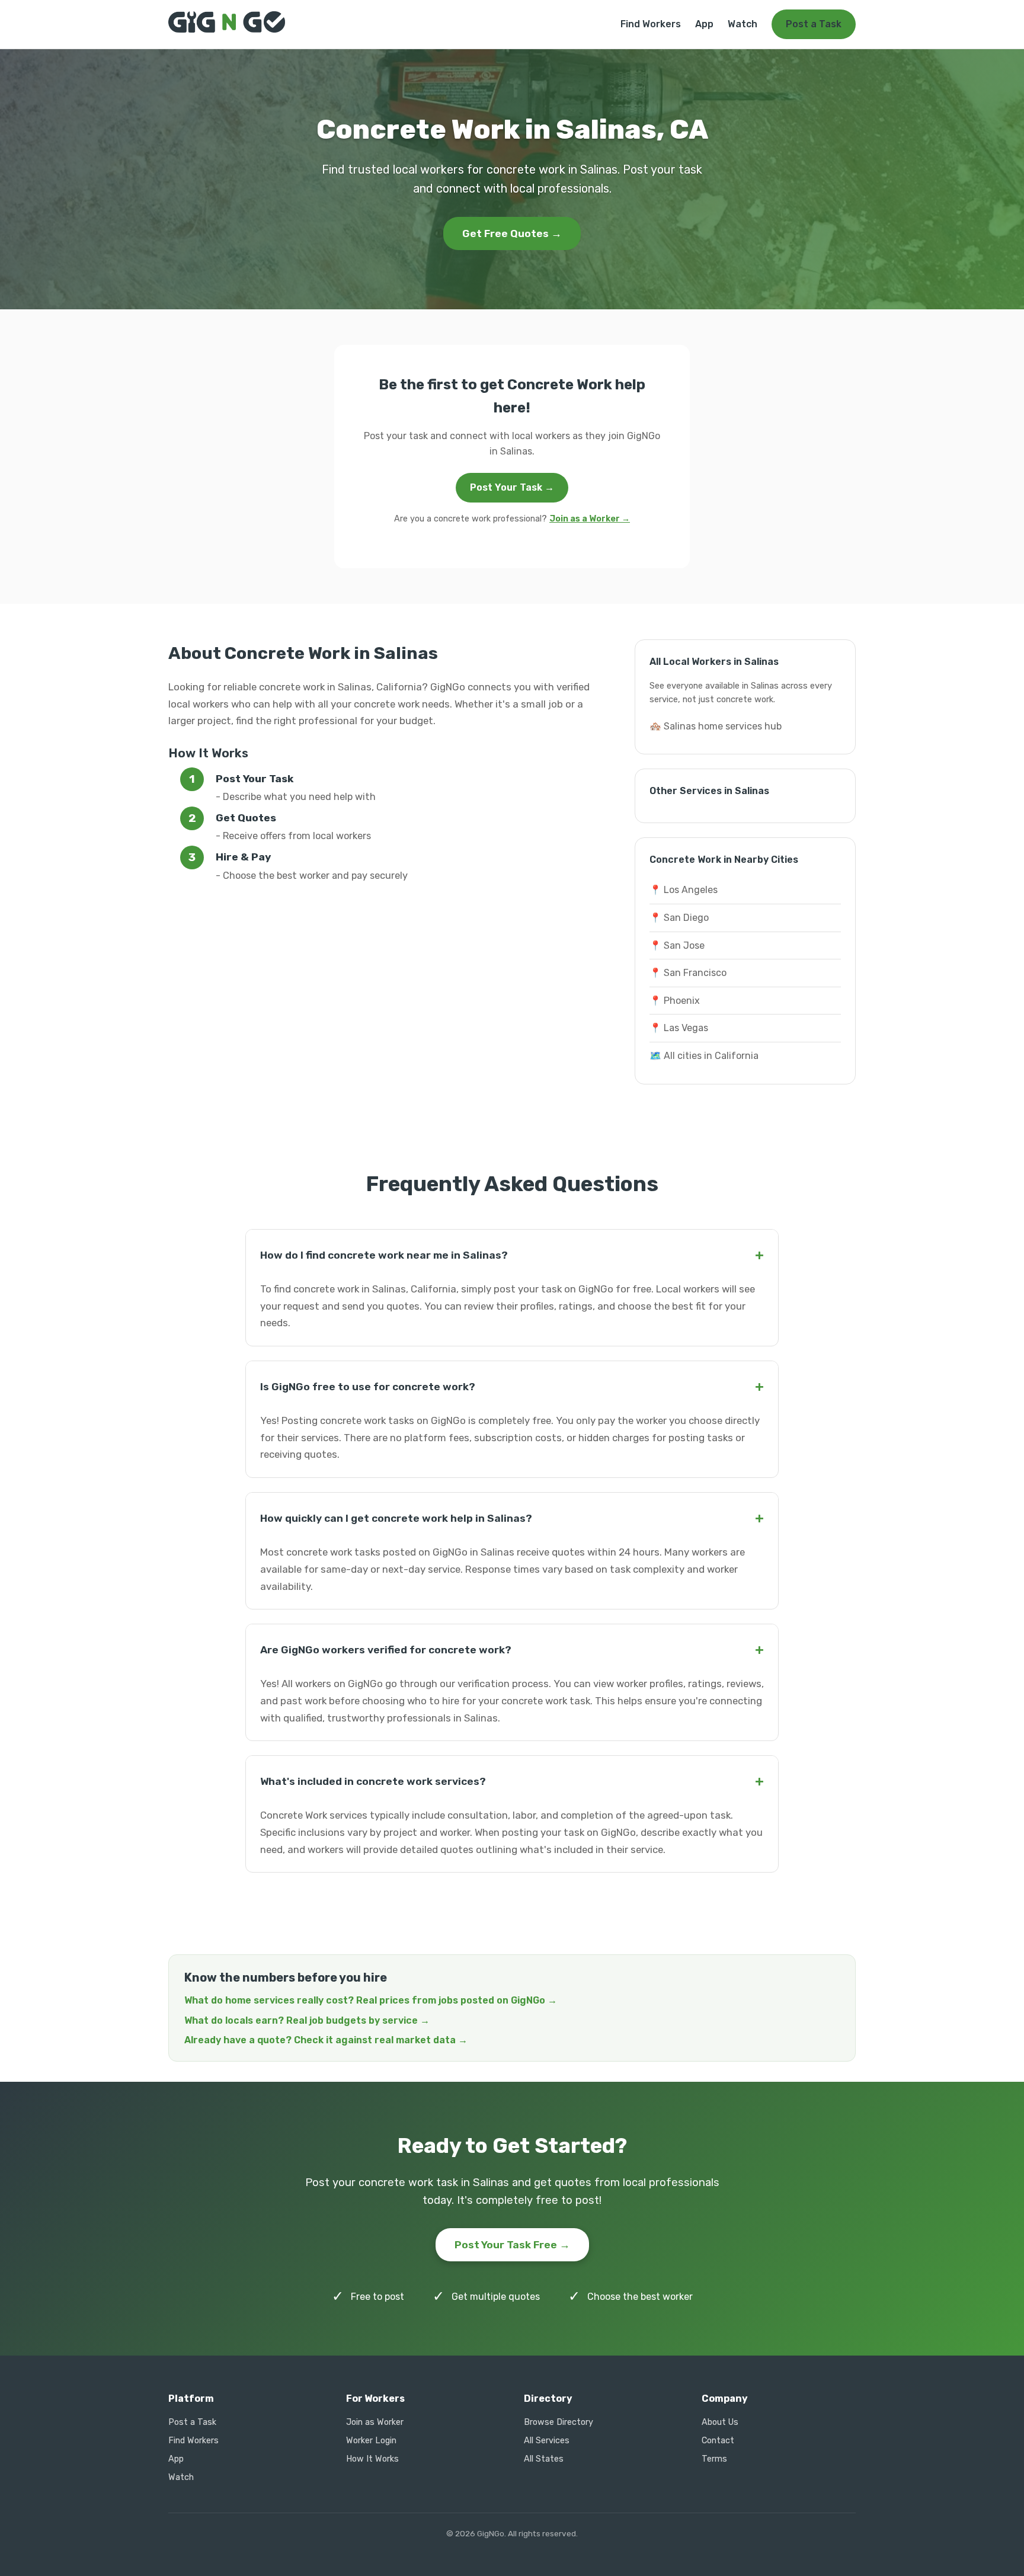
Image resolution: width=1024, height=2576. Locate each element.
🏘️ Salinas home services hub (716, 726)
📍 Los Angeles (684, 890)
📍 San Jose (677, 945)
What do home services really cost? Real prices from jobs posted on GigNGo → (371, 2000)
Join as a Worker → (590, 519)
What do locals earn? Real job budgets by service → (307, 2020)
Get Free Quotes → (512, 233)
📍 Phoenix (675, 1001)
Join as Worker (375, 2422)
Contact (718, 2441)
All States (544, 2459)
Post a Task (814, 24)
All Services (547, 2441)
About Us (720, 2422)
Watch (743, 24)
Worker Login (371, 2441)
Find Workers (651, 24)
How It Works (372, 2459)
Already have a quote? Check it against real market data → (326, 2040)
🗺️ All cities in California (704, 1056)
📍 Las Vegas (679, 1028)
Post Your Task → (512, 487)
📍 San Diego (679, 918)
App (704, 24)
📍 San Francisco (688, 973)
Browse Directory (559, 2422)
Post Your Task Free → (512, 2245)
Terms (714, 2459)
